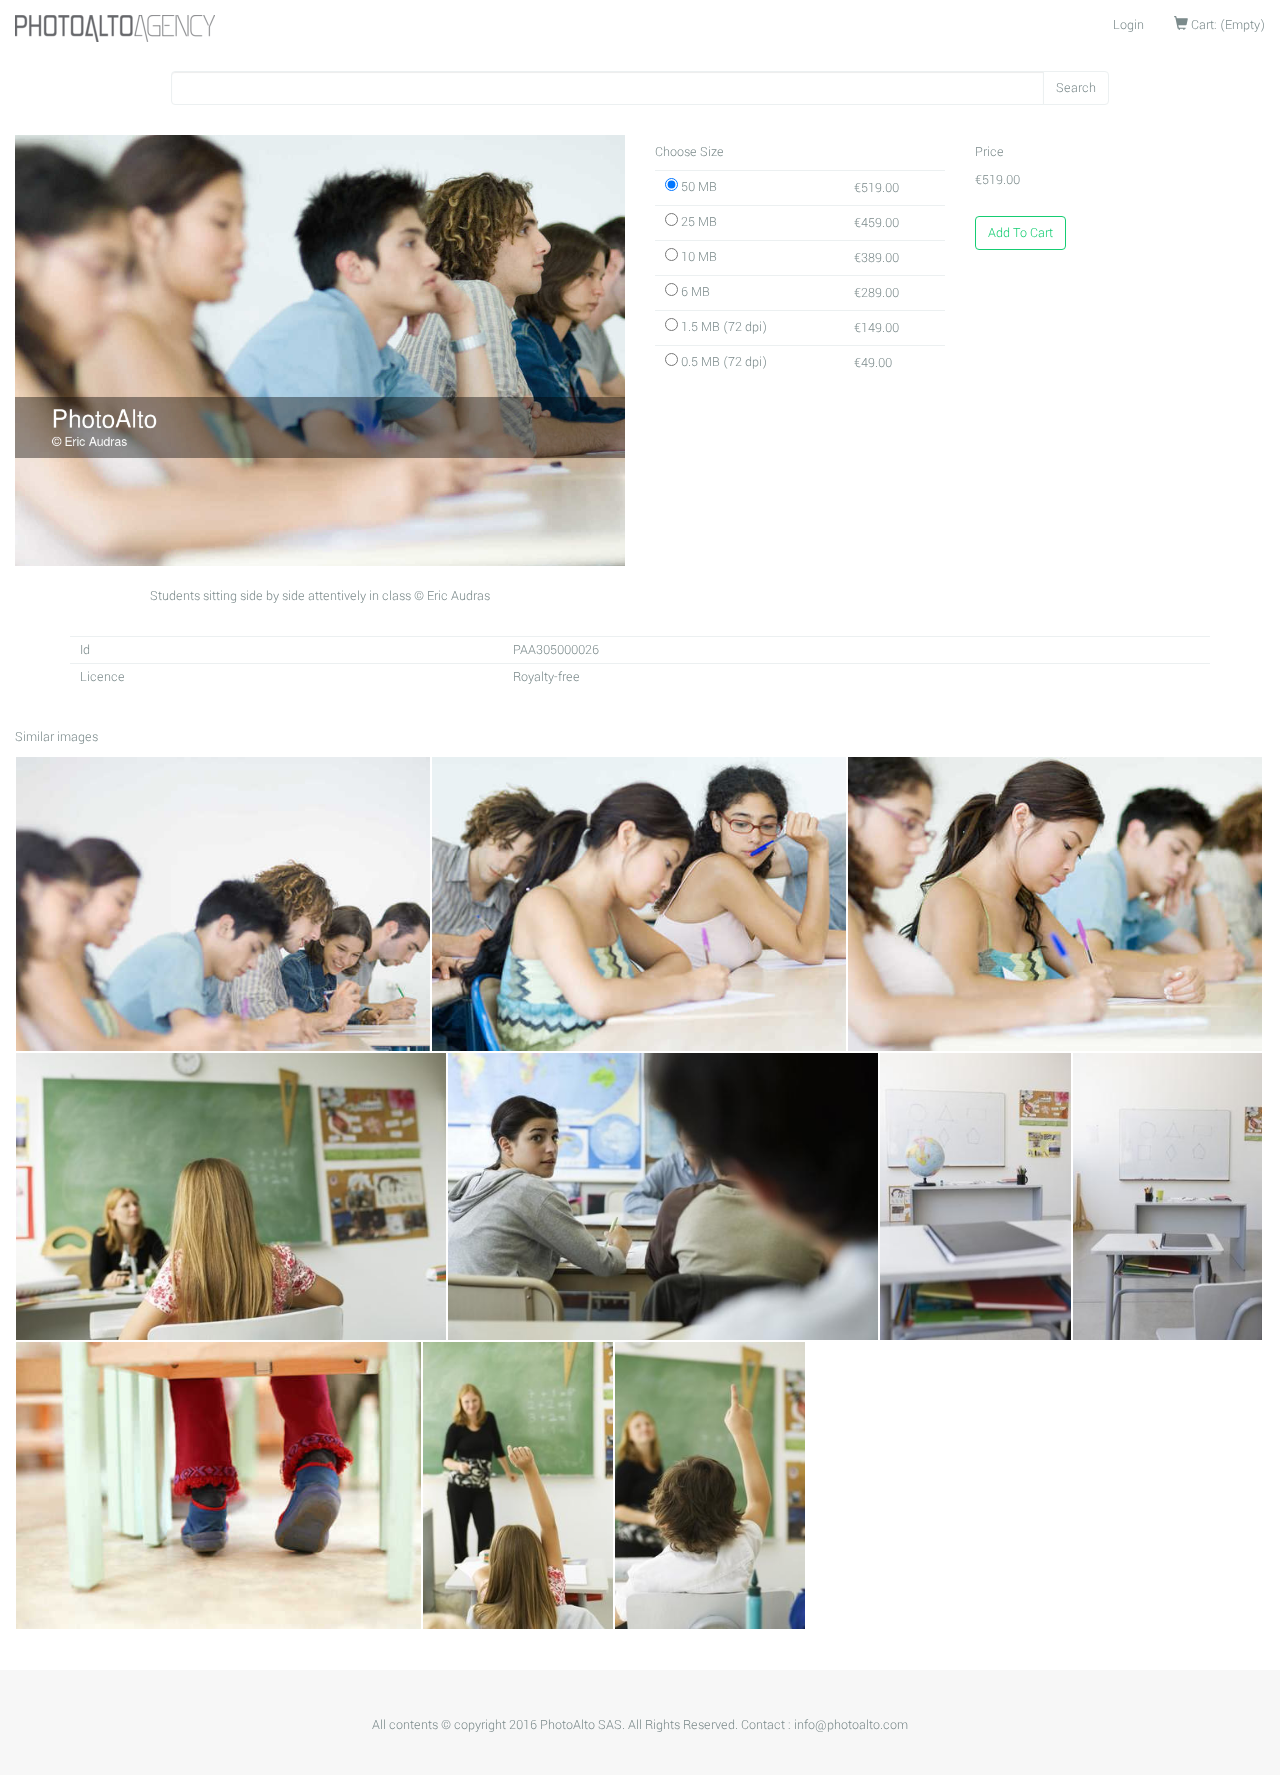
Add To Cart (1020, 233)
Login (1128, 25)
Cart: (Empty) (1226, 25)
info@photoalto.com (851, 1725)
